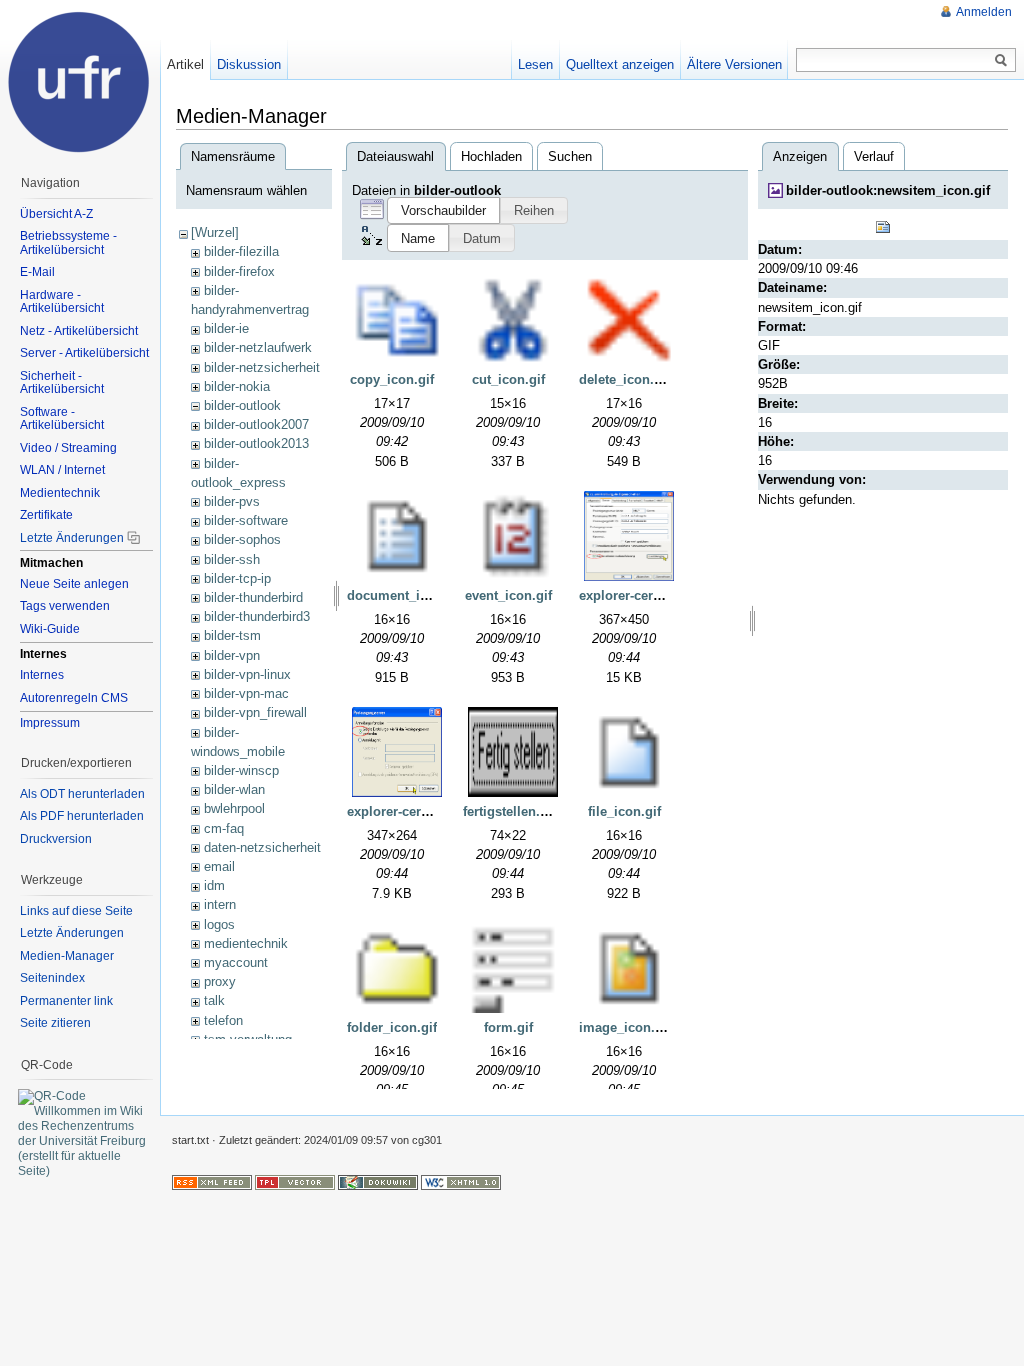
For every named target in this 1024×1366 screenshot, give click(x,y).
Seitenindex (52, 978)
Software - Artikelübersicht (62, 419)
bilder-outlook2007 (256, 424)
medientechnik (246, 943)
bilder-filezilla (241, 251)
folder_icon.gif (392, 1027)
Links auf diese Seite (76, 911)
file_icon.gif (624, 811)
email (219, 866)
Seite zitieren (55, 1023)
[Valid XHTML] (461, 1182)
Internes (42, 675)
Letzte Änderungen (72, 538)
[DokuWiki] (378, 1182)
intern (220, 904)
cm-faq (224, 828)
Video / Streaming (68, 448)
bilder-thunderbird (253, 597)
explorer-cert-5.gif (633, 595)
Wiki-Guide (50, 629)
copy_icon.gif (392, 379)
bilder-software (246, 520)
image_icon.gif (625, 1027)
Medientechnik (60, 493)
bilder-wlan (234, 789)
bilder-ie (226, 328)
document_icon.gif (405, 595)
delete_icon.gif (624, 379)
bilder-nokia (237, 386)
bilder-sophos (242, 539)
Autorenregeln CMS (74, 698)
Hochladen (491, 156)
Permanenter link (66, 1001)
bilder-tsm (232, 635)
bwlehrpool (234, 808)
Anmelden (984, 12)
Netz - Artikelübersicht (79, 331)
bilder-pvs (232, 501)
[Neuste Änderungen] (212, 1182)
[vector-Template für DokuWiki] (295, 1182)
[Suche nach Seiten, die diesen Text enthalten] (1001, 61)
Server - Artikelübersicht (84, 353)
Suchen (570, 156)
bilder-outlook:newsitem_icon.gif (888, 190)
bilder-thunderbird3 (257, 616)
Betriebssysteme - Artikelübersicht (68, 243)
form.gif (508, 1027)
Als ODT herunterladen (82, 794)
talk (214, 1000)
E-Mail (37, 272)
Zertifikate (46, 515)
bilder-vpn (232, 655)
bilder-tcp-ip (237, 578)
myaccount (236, 962)
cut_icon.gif (508, 379)
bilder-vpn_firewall (255, 712)
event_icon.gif (508, 595)
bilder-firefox (239, 271)
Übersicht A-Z (56, 214)
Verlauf (874, 156)
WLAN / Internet (62, 470)
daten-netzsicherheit (262, 847)
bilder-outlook (242, 405)
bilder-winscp (241, 770)
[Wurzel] (215, 232)
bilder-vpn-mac (246, 693)
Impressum (50, 723)
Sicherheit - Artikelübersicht (62, 383)
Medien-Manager (67, 956)
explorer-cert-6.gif (401, 811)
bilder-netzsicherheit (262, 367)
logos (219, 924)
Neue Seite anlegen (74, 584)
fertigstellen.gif (509, 811)
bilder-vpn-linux (247, 674)
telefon (223, 1020)
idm (214, 885)
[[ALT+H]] (80, 80)
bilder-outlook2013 (256, 443)
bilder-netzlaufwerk (258, 347)
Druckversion (56, 839)
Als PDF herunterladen (82, 816)
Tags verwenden (65, 606)
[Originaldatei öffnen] (883, 225)
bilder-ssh (232, 559)
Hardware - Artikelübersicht (62, 302)
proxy (220, 981)
